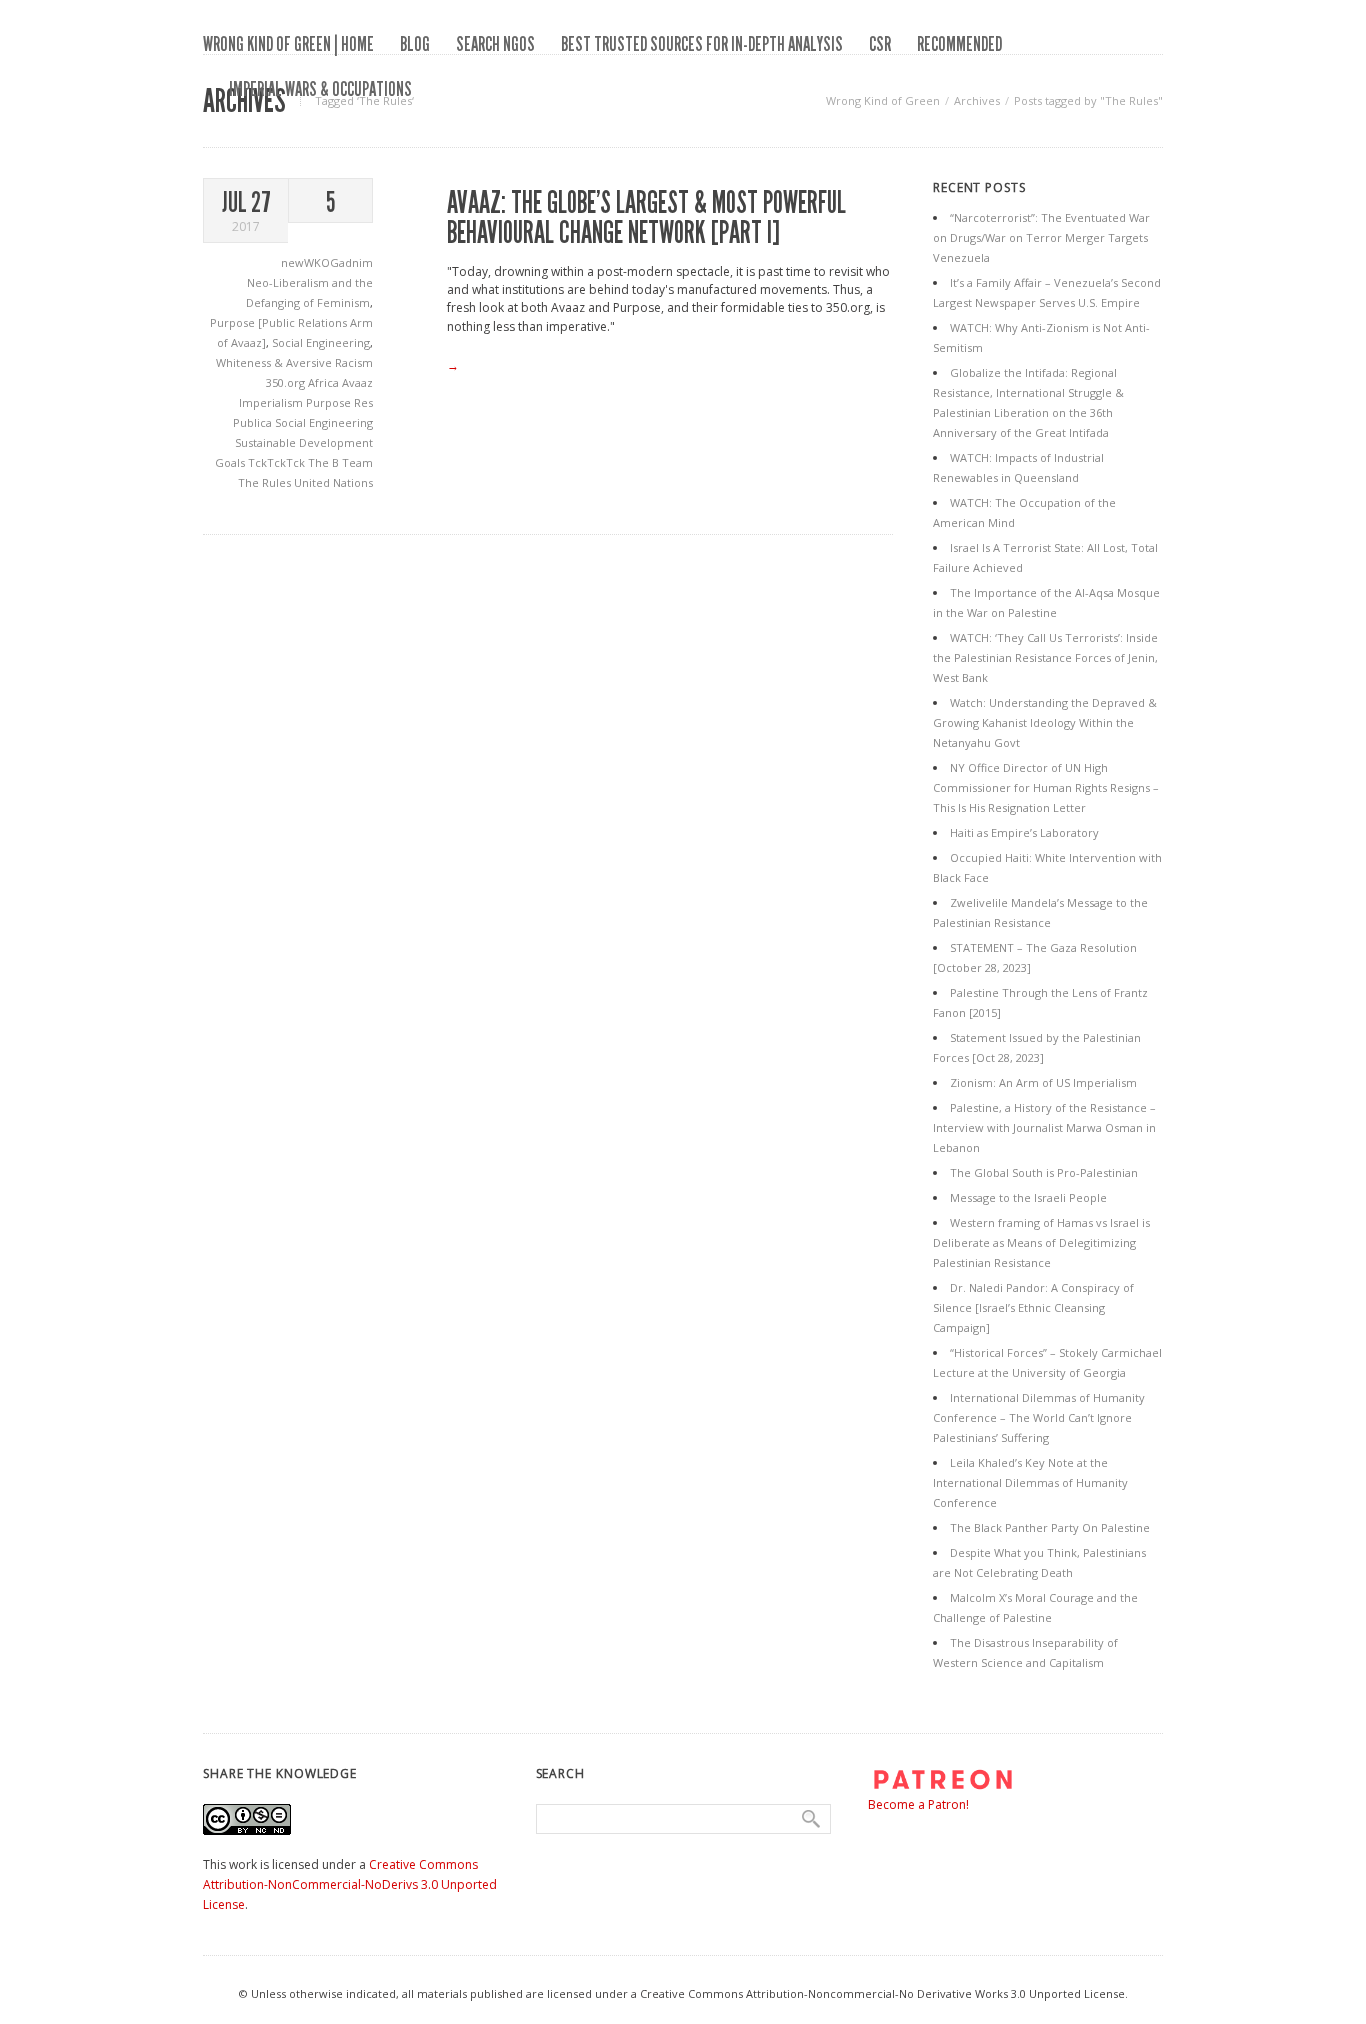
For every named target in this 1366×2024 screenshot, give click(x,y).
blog (415, 44)
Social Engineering (321, 342)
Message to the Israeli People (1028, 1197)
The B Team (340, 462)
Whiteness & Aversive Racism (294, 362)
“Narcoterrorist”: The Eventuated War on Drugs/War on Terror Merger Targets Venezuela (1041, 237)
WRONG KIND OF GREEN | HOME (288, 44)
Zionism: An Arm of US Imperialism (1043, 1082)
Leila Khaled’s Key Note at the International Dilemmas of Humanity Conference (1030, 1482)
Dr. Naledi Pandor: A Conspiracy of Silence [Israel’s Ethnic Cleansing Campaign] (1033, 1307)
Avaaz (357, 382)
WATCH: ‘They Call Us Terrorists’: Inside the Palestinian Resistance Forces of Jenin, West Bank (1045, 657)
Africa (325, 382)
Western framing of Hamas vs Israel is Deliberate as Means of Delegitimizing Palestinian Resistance (1041, 1242)
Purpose (330, 402)
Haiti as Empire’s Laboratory (1024, 832)
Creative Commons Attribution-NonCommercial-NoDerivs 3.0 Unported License (350, 1884)
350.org (287, 382)
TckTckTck (278, 462)
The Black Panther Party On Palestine (1050, 1527)
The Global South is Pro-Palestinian (1044, 1172)
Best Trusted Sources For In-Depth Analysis (702, 44)
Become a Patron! (918, 1804)
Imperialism (272, 402)
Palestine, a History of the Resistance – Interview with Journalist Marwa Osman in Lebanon (1044, 1127)
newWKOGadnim (327, 262)
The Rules (266, 482)
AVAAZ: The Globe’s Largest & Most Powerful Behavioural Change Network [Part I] (646, 218)
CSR (880, 44)
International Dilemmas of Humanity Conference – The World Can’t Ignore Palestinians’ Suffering (1039, 1417)
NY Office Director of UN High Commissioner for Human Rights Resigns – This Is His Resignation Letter (1046, 787)
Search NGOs (495, 44)
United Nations (333, 482)
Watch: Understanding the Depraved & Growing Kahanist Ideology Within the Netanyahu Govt (1045, 722)
